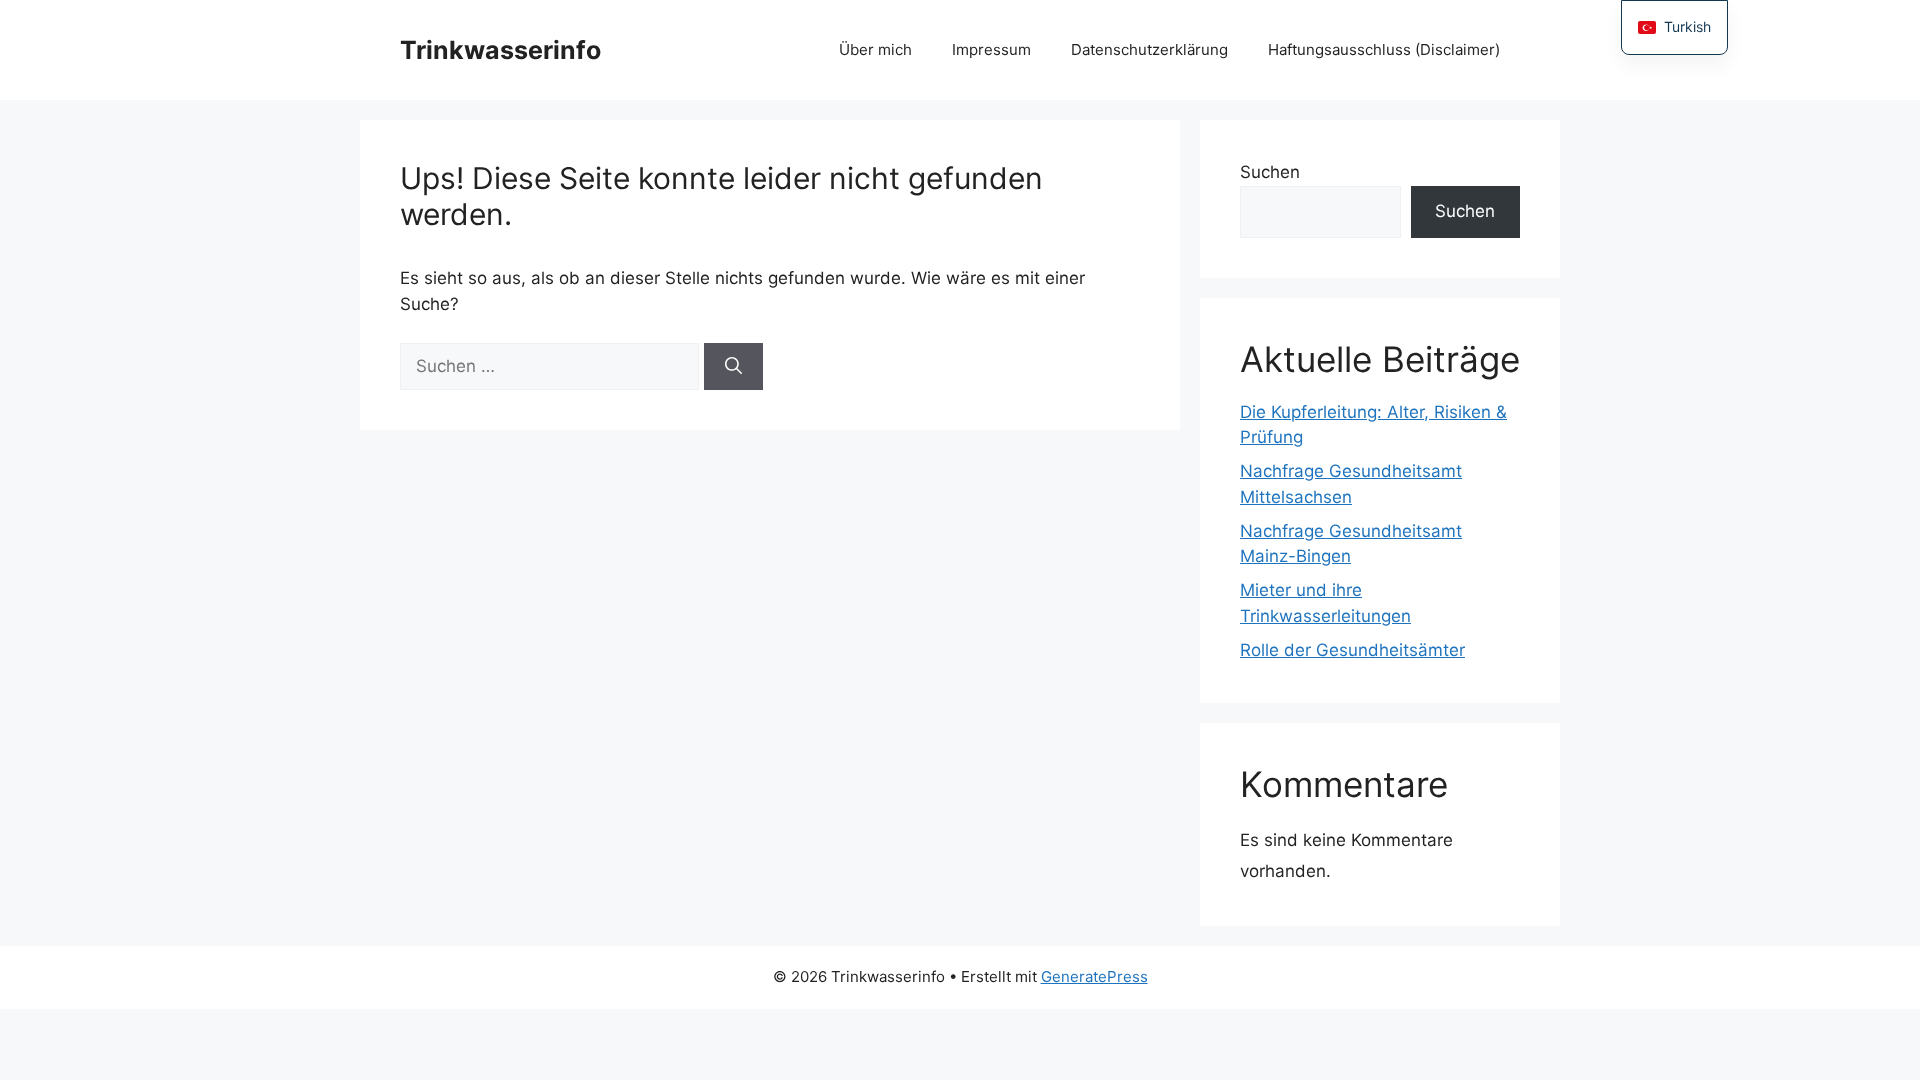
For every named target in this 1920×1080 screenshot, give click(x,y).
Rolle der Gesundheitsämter (1352, 650)
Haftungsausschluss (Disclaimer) (1384, 49)
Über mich (875, 49)
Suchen (1270, 172)
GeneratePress (1094, 976)
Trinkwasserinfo (500, 50)
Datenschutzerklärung (1149, 49)
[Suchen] (733, 367)
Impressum (991, 49)
